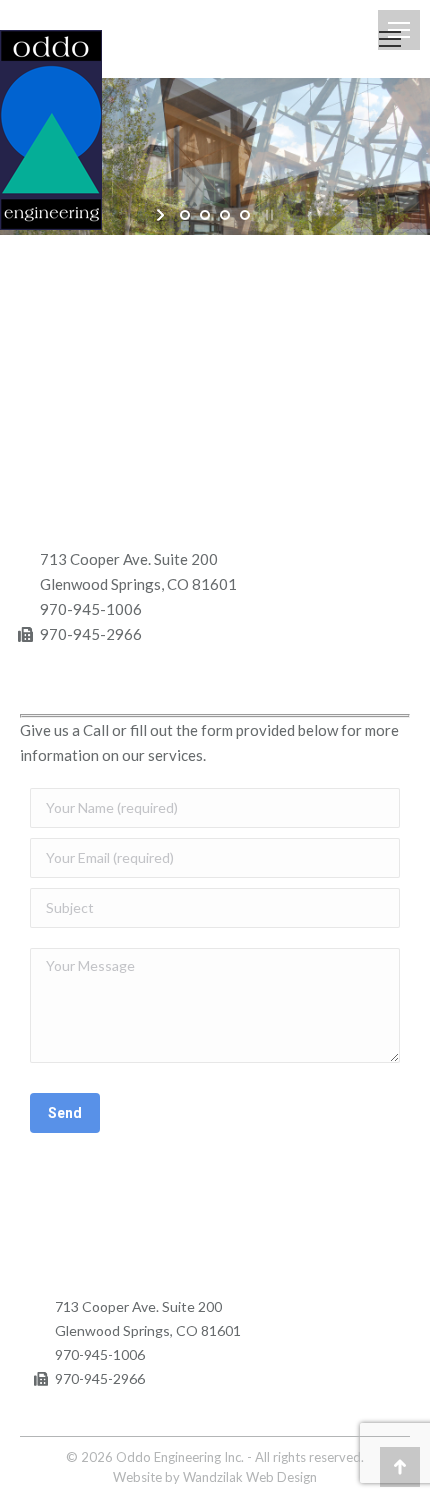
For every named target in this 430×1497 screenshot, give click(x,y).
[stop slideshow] (267, 215)
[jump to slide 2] (205, 215)
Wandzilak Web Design (250, 1477)
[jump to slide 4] (245, 215)
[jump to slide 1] (185, 215)
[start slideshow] (162, 215)
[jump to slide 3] (225, 215)
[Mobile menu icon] (390, 39)
